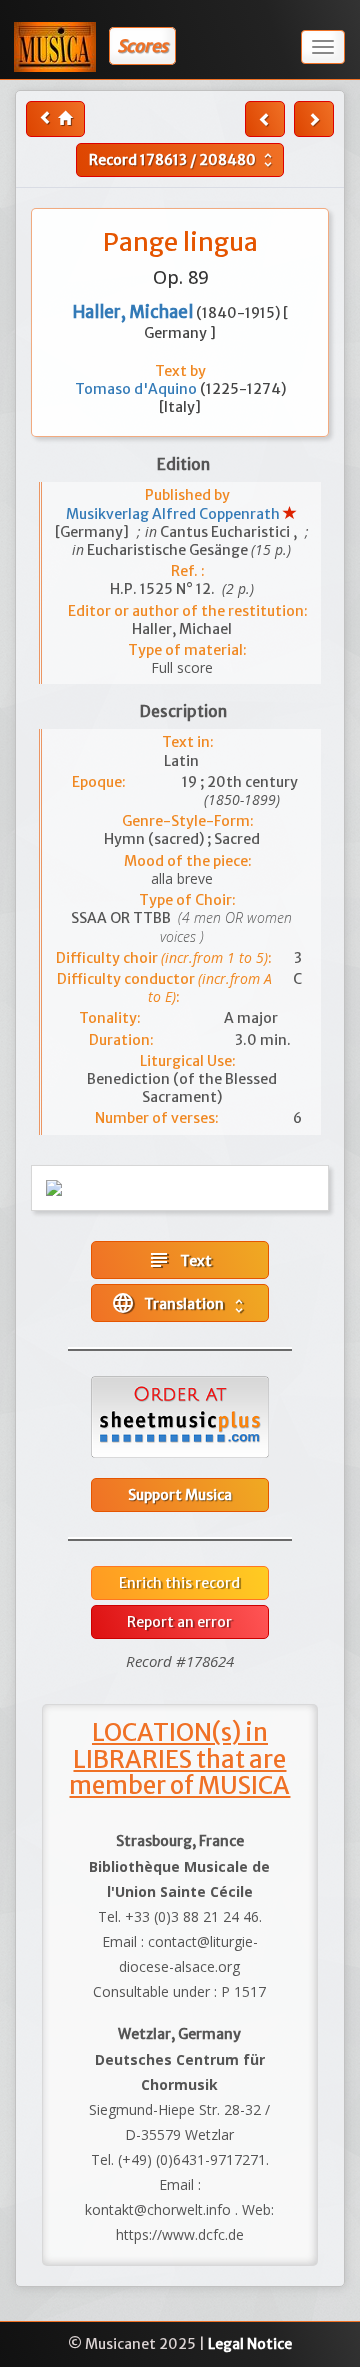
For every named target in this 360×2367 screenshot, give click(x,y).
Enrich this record (179, 1583)
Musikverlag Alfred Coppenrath (174, 514)
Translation (179, 1303)
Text (179, 1260)
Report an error (179, 1622)
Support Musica (180, 1495)
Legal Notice (250, 2344)
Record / (183, 160)
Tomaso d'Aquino (137, 389)
